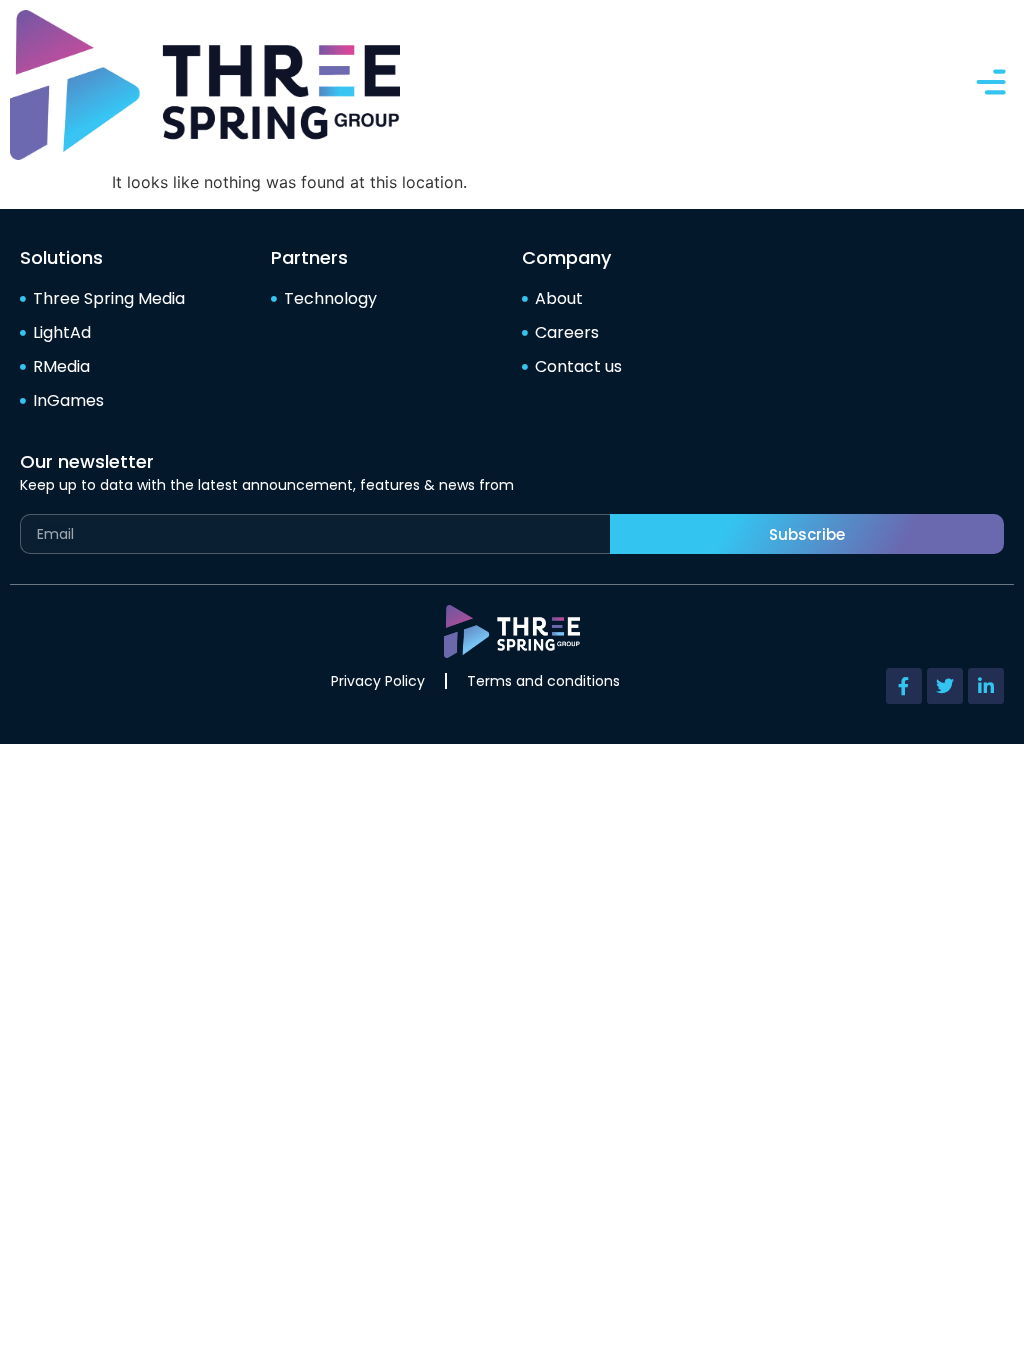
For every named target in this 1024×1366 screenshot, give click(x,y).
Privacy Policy (378, 681)
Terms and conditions (543, 681)
